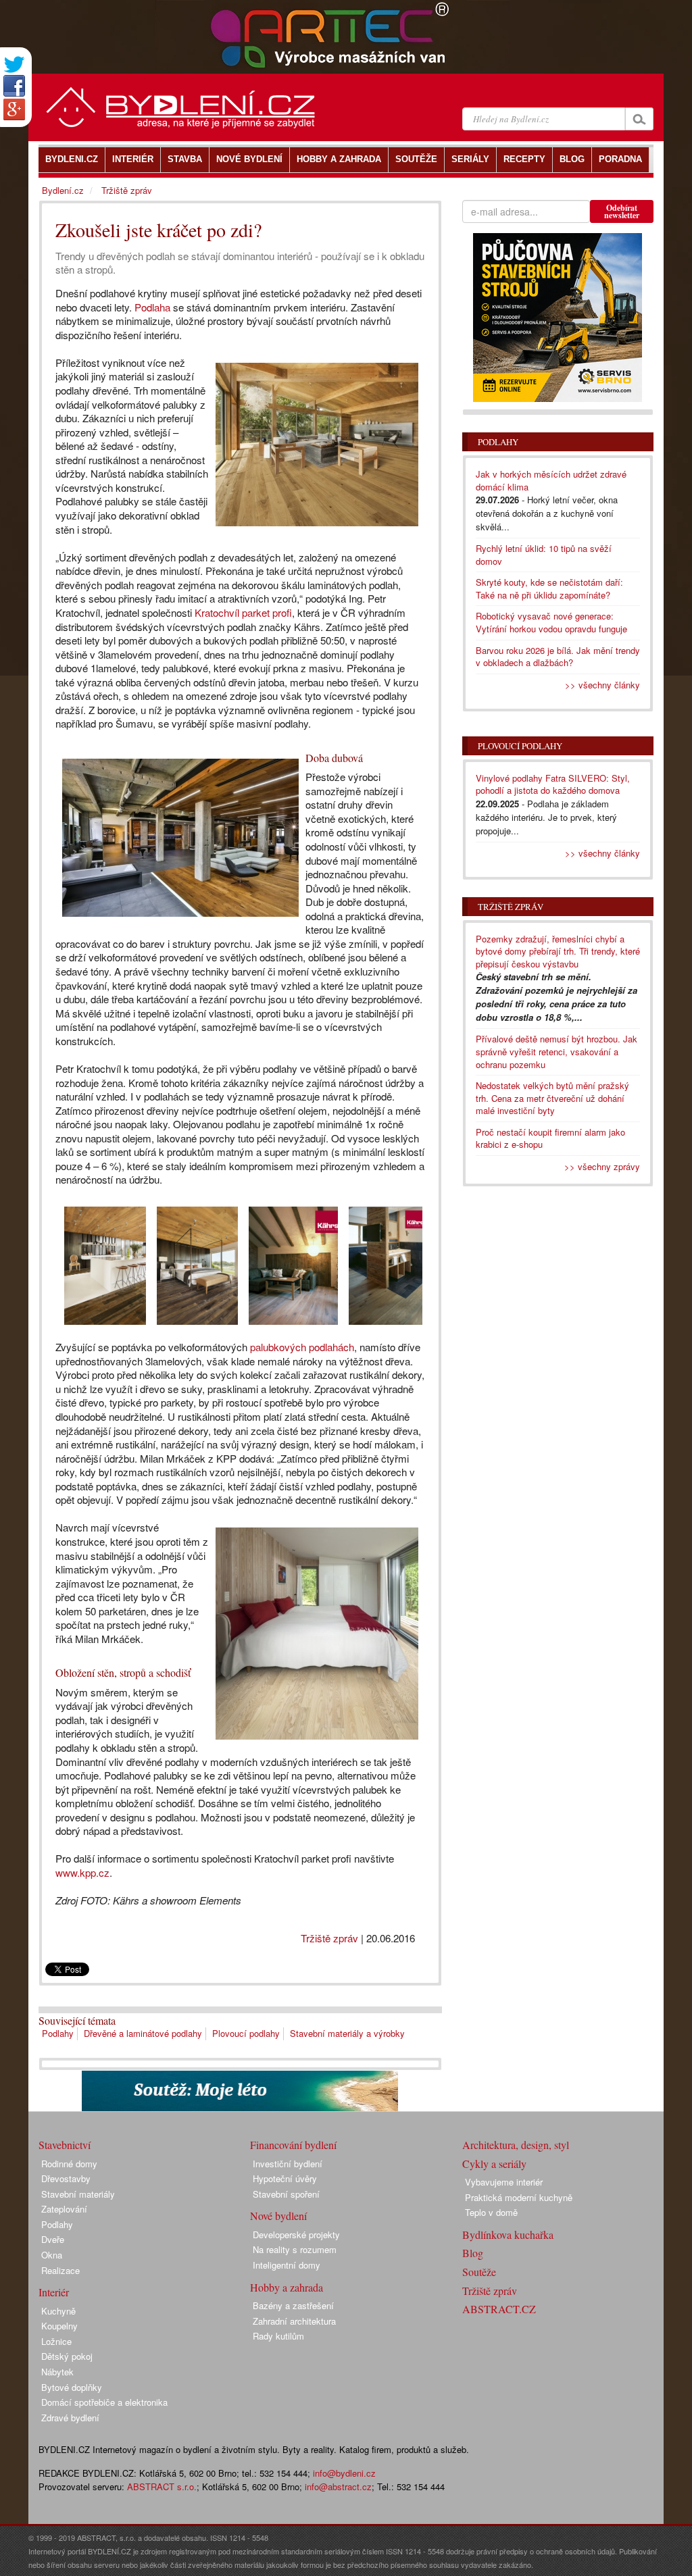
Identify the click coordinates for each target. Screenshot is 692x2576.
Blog (473, 2253)
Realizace (60, 2270)
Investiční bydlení (288, 2164)
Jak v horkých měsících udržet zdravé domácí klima (551, 480)
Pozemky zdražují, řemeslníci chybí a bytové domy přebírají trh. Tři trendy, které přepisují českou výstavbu (558, 951)
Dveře (53, 2239)
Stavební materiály (78, 2194)
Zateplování (64, 2209)
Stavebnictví (65, 2145)
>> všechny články (602, 685)
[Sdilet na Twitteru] (14, 65)
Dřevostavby (66, 2178)
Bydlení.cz (63, 190)
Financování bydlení (293, 2145)
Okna (52, 2255)
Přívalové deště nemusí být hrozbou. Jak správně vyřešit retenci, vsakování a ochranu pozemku (557, 1051)
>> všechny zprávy (602, 1166)
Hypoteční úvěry (285, 2178)
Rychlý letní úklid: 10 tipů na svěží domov (544, 555)
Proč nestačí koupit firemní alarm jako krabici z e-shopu (550, 1138)
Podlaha (152, 307)
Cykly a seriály (494, 2164)
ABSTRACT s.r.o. (162, 2486)
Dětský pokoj (67, 2356)
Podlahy (58, 2033)
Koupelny (59, 2326)
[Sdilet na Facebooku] (14, 86)
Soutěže (479, 2272)
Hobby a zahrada (287, 2287)
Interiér (54, 2292)
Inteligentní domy (287, 2265)
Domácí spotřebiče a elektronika (104, 2402)
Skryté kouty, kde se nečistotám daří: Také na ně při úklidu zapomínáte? (549, 588)
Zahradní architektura (294, 2321)
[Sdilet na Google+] (14, 109)
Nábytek (57, 2372)
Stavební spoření (286, 2194)
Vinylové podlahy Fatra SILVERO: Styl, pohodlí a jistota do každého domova (553, 784)
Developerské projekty (296, 2234)
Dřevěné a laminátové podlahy (143, 2033)
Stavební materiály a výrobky (347, 2033)
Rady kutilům (278, 2336)
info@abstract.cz (338, 2486)
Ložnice (56, 2341)
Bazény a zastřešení (293, 2305)
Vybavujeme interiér (504, 2182)
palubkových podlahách (302, 1347)
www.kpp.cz (82, 1872)
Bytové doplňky (72, 2387)
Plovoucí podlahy (246, 2033)
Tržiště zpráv (329, 1938)
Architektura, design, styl (516, 2145)
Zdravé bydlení (70, 2418)
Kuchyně (58, 2311)
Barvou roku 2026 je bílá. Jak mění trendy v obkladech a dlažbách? (558, 657)
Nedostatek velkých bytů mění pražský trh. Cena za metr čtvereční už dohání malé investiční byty (552, 1098)
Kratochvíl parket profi (243, 612)
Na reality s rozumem (295, 2249)
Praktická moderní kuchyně (519, 2197)
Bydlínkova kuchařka (508, 2234)
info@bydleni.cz (344, 2473)
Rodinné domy (69, 2164)
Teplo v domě (491, 2212)
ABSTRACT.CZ (499, 2309)
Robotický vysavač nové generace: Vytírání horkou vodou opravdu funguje (551, 622)
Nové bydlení (278, 2216)
